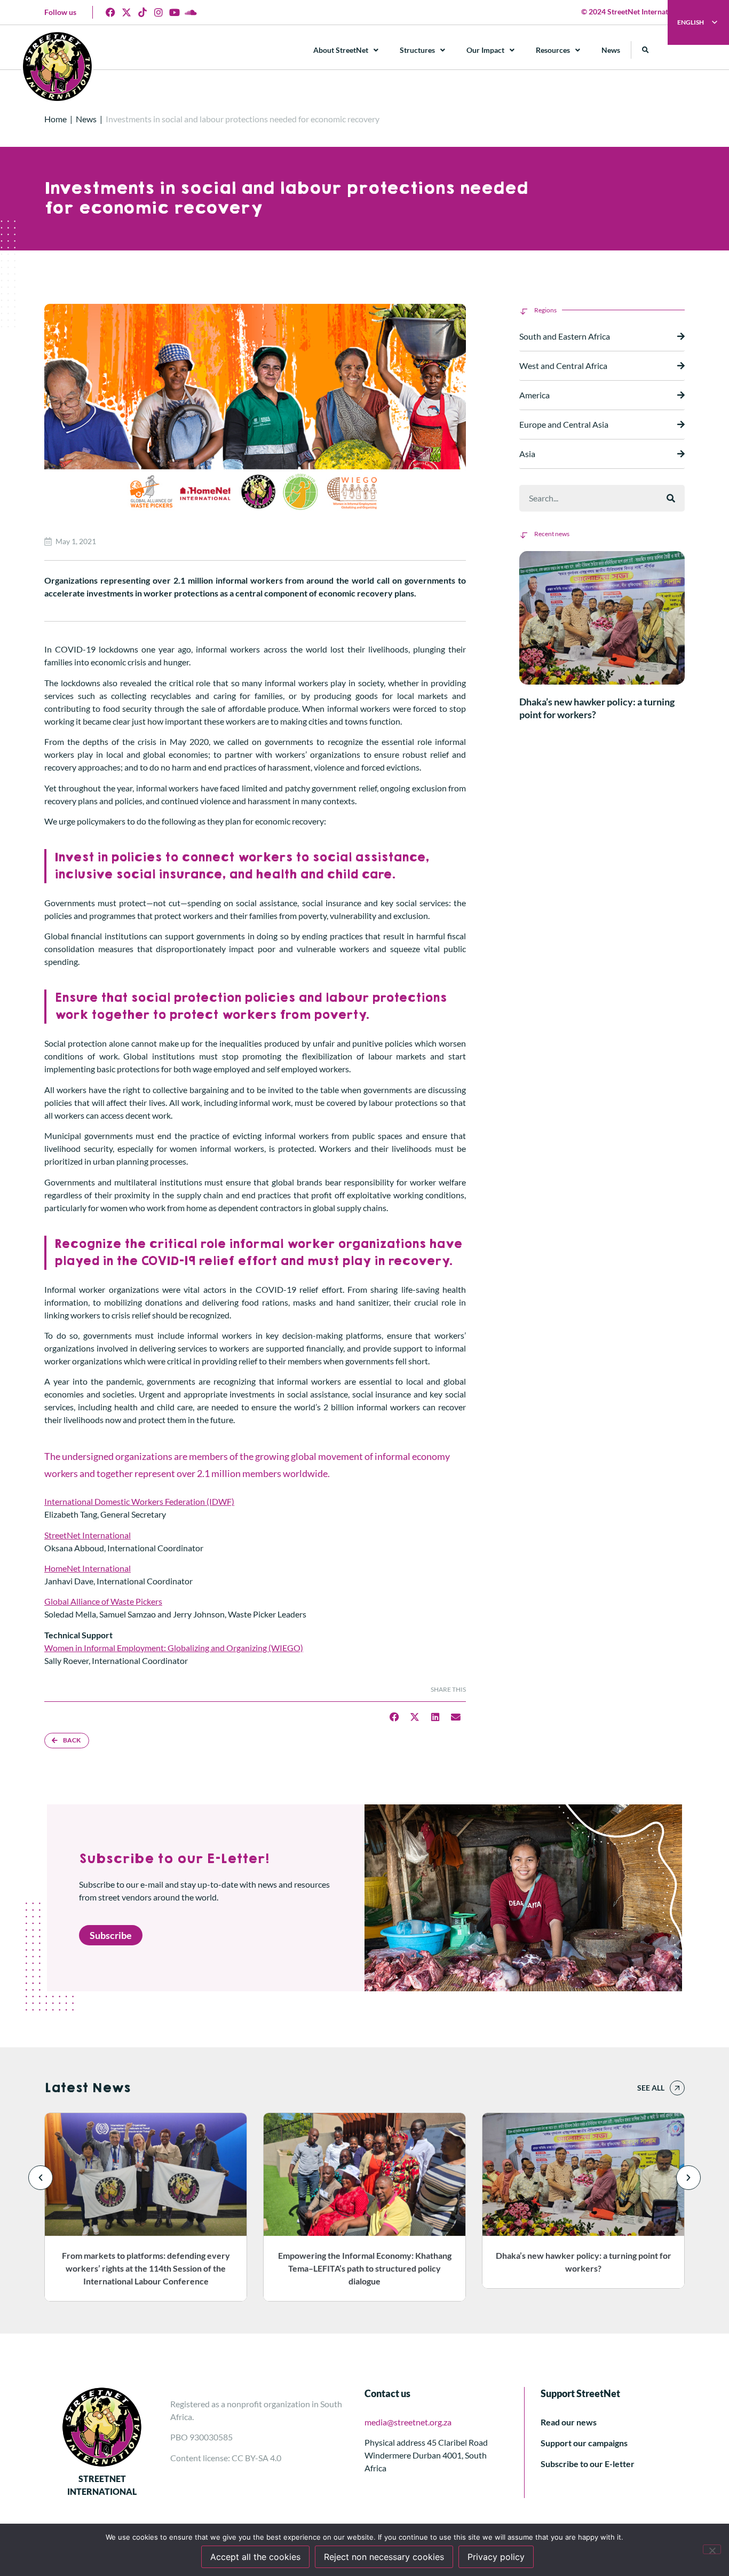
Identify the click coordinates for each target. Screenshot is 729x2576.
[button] (645, 50)
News (611, 50)
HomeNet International (88, 1568)
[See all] (677, 2088)
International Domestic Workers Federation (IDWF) (139, 1501)
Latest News (87, 2088)
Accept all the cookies (255, 2557)
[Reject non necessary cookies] (712, 2549)
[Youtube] (175, 12)
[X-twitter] (126, 12)
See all (651, 2088)
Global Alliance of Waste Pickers (103, 1601)
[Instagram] (159, 12)
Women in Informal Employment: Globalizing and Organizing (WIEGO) (174, 1648)
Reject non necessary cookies (384, 2557)
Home (56, 119)
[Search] (671, 498)
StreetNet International (88, 1535)
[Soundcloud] (191, 12)
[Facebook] (110, 12)
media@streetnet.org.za (408, 2422)
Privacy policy (496, 2557)
